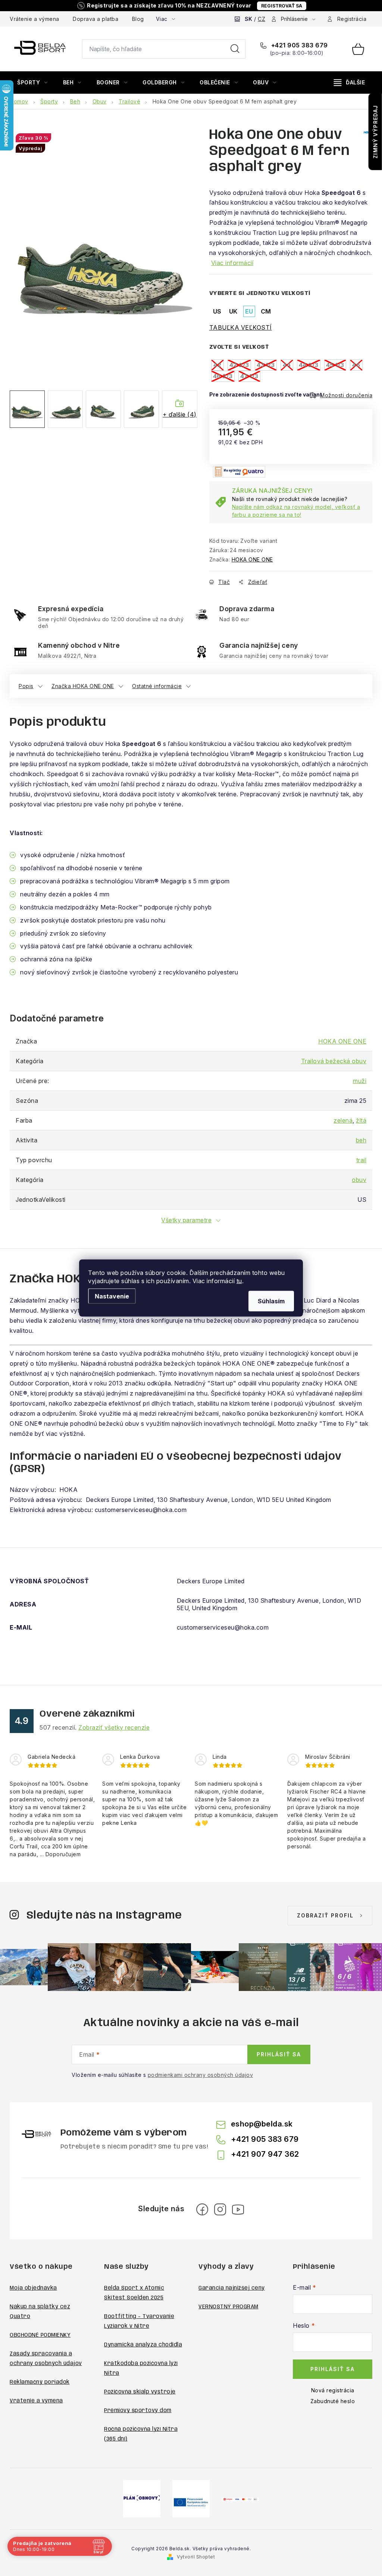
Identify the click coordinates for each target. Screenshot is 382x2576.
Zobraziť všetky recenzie (114, 1727)
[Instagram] (220, 2209)
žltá (361, 1120)
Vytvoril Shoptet (196, 2557)
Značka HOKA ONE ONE (83, 686)
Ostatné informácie (157, 686)
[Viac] (350, 83)
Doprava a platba (95, 19)
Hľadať (235, 49)
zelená (343, 1120)
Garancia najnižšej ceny (232, 2288)
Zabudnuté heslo (333, 2401)
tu (239, 1281)
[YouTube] (238, 2209)
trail (361, 1160)
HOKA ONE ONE (252, 559)
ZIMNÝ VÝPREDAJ (375, 132)
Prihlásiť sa (279, 2054)
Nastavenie (112, 1296)
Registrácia (352, 19)
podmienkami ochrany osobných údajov (201, 2075)
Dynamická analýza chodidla (143, 2345)
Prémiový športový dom (138, 2411)
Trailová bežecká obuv (334, 1061)
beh (361, 1140)
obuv (359, 1180)
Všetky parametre (186, 1220)
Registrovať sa (282, 6)
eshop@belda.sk (262, 2124)
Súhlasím (271, 1301)
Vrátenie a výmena (35, 19)
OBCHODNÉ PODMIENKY (40, 2335)
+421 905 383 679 (299, 45)
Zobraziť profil (325, 1915)
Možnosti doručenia (346, 395)
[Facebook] (202, 2209)
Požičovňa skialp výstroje (140, 2392)
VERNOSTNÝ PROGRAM (228, 2307)
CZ (262, 19)
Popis (26, 686)
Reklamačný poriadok (40, 2382)
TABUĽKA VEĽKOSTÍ (241, 327)
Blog (138, 19)
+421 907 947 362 (265, 2154)
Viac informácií (232, 263)
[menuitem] (32, 83)
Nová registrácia (333, 2390)
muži (360, 1081)
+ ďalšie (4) (180, 414)
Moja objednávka (33, 2288)
